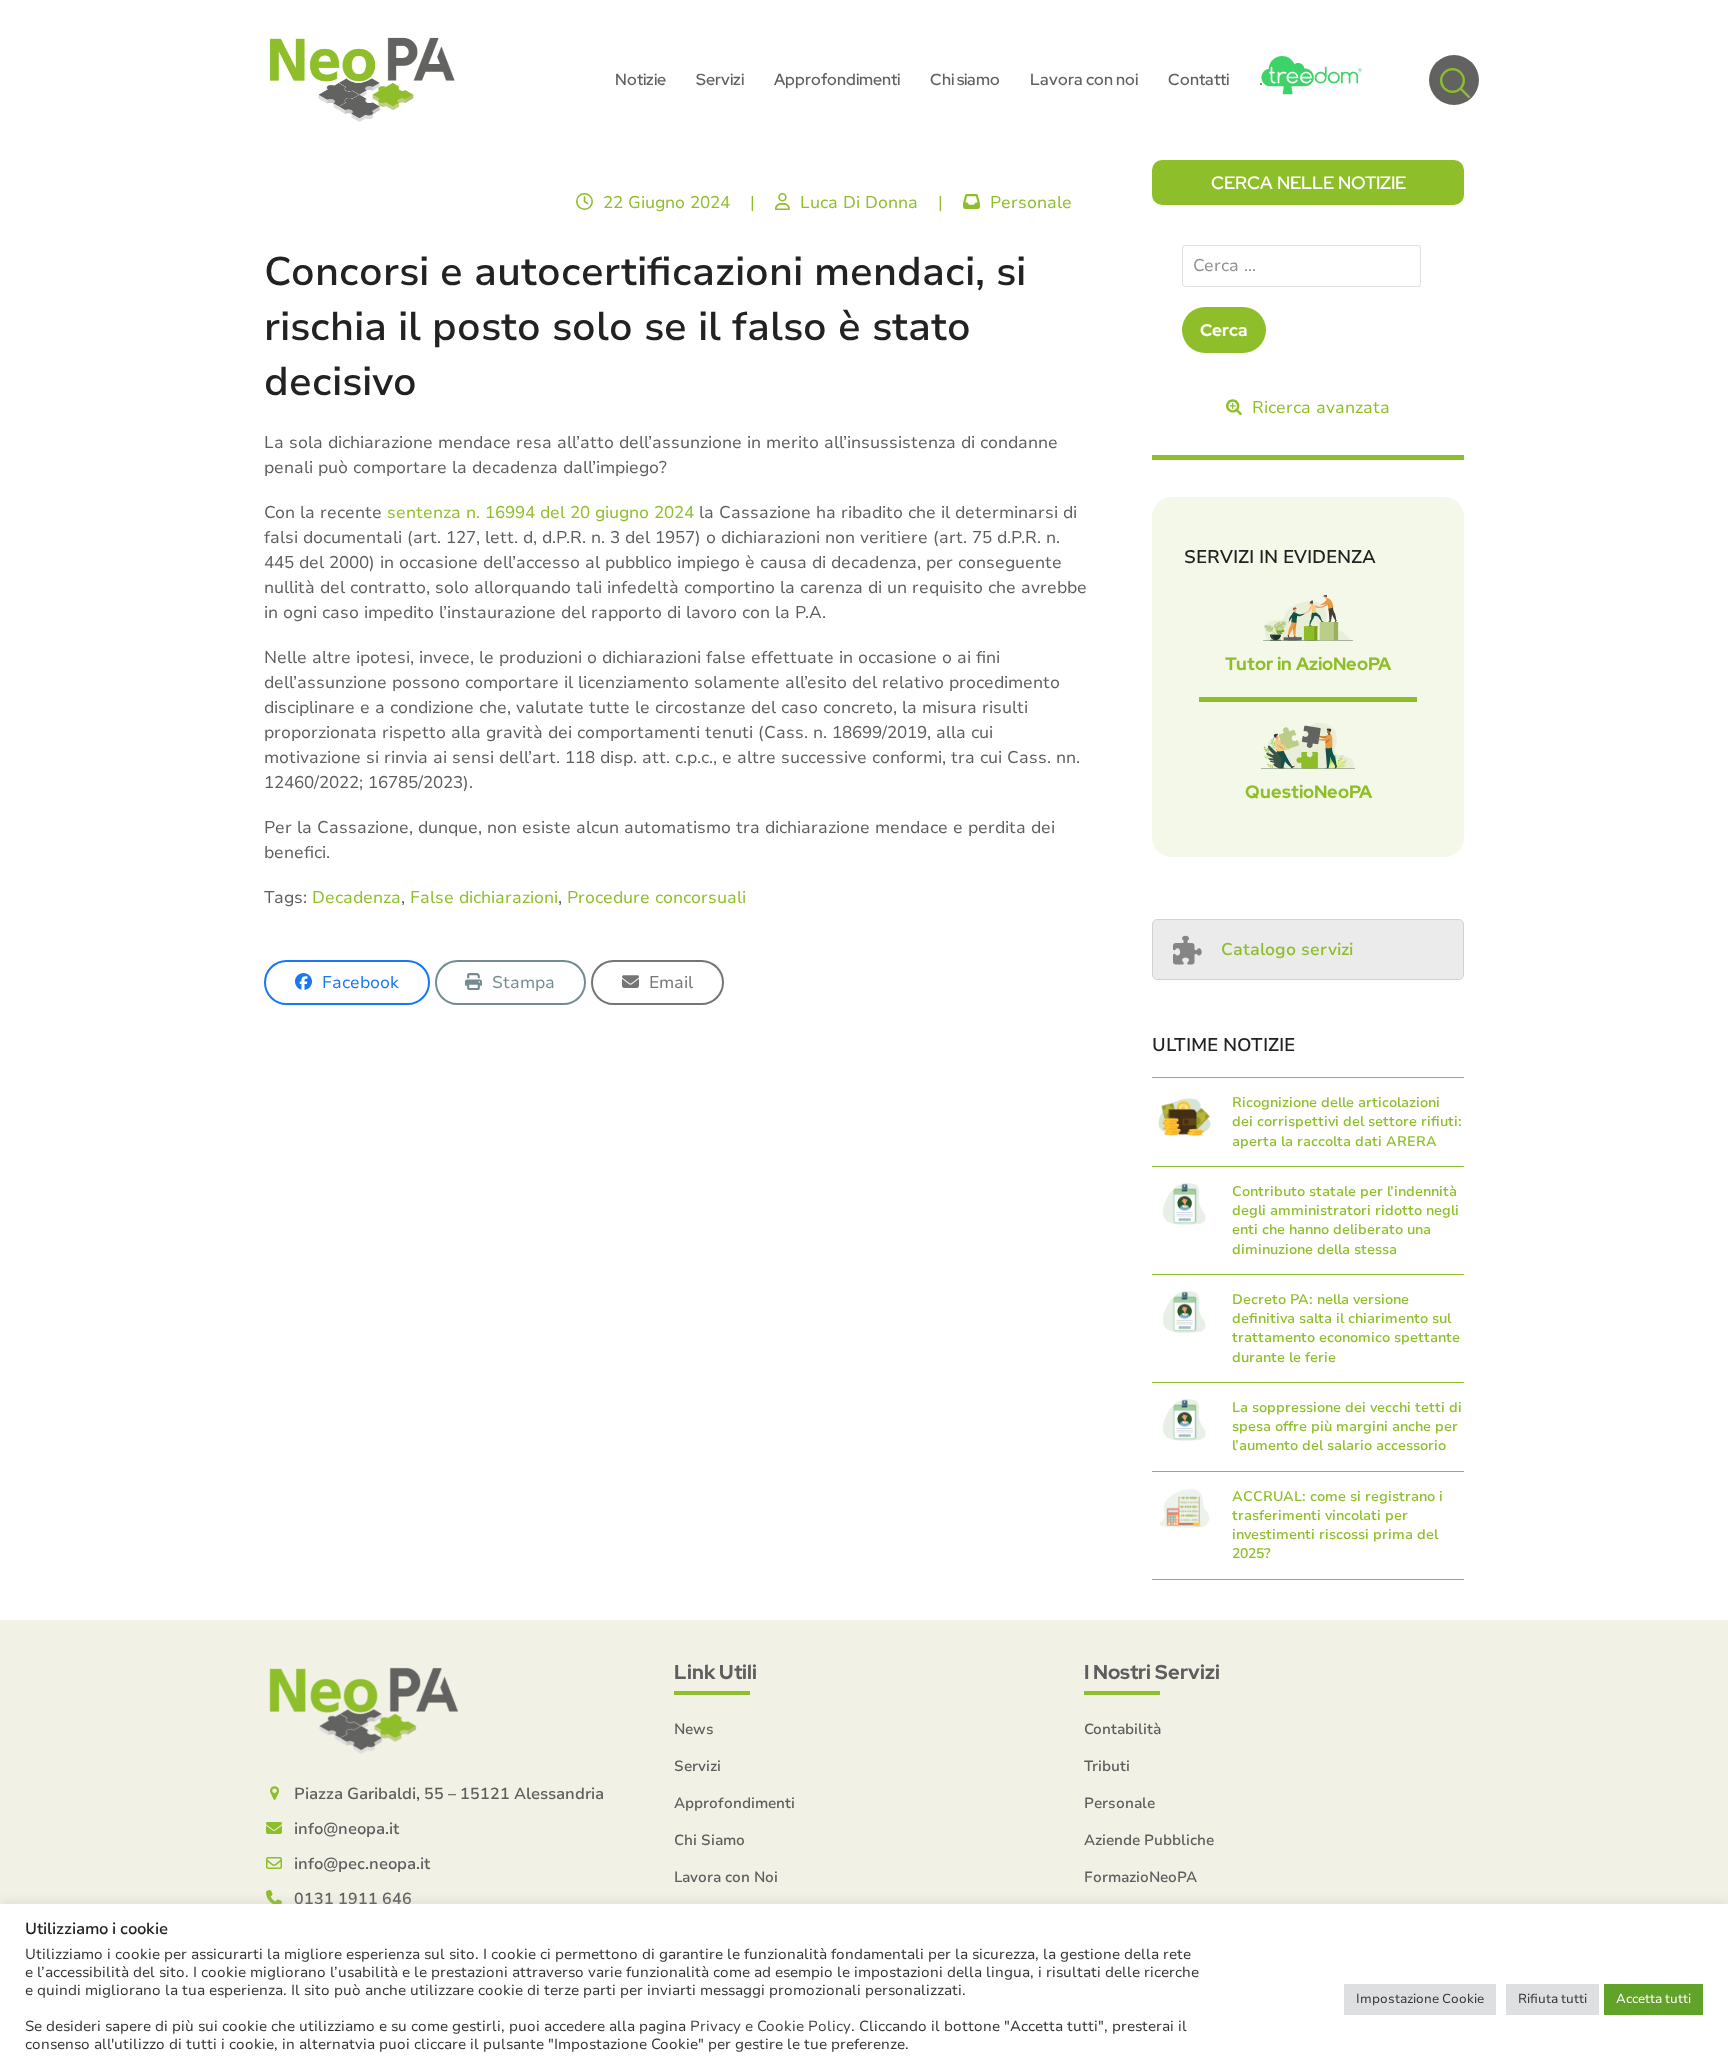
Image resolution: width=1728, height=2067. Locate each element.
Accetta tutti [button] (1653, 1999)
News (694, 1729)
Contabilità (1122, 1729)
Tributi (1107, 1766)
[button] (1454, 80)
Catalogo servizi (1287, 949)
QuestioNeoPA (1308, 791)
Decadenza (356, 897)
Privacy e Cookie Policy (770, 2026)
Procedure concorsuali (656, 897)
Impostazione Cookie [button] (1420, 1999)
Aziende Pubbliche (1149, 1840)
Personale (1031, 202)
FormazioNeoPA (1140, 1877)
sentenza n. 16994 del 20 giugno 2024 (540, 512)
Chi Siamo (709, 1840)
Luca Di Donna (859, 202)
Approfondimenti (734, 1803)
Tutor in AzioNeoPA (1308, 663)
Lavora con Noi (726, 1877)
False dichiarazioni (484, 897)
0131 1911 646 (353, 1899)
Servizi (697, 1766)
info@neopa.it (346, 1829)
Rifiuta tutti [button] (1552, 1999)
